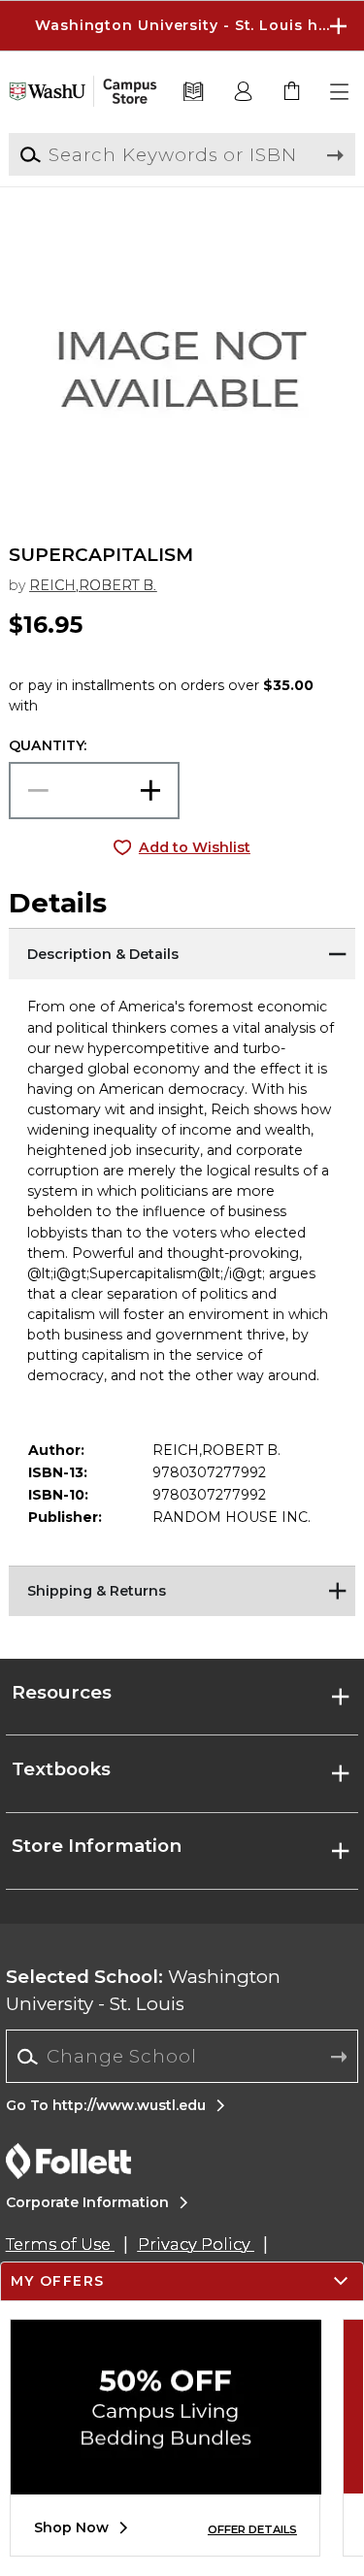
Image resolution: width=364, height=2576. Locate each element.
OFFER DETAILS (252, 2529)
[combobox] (182, 2057)
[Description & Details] (182, 952)
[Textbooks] (194, 92)
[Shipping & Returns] (182, 1590)
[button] (182, 26)
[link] (292, 92)
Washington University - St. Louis (143, 1990)
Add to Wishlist (195, 847)
